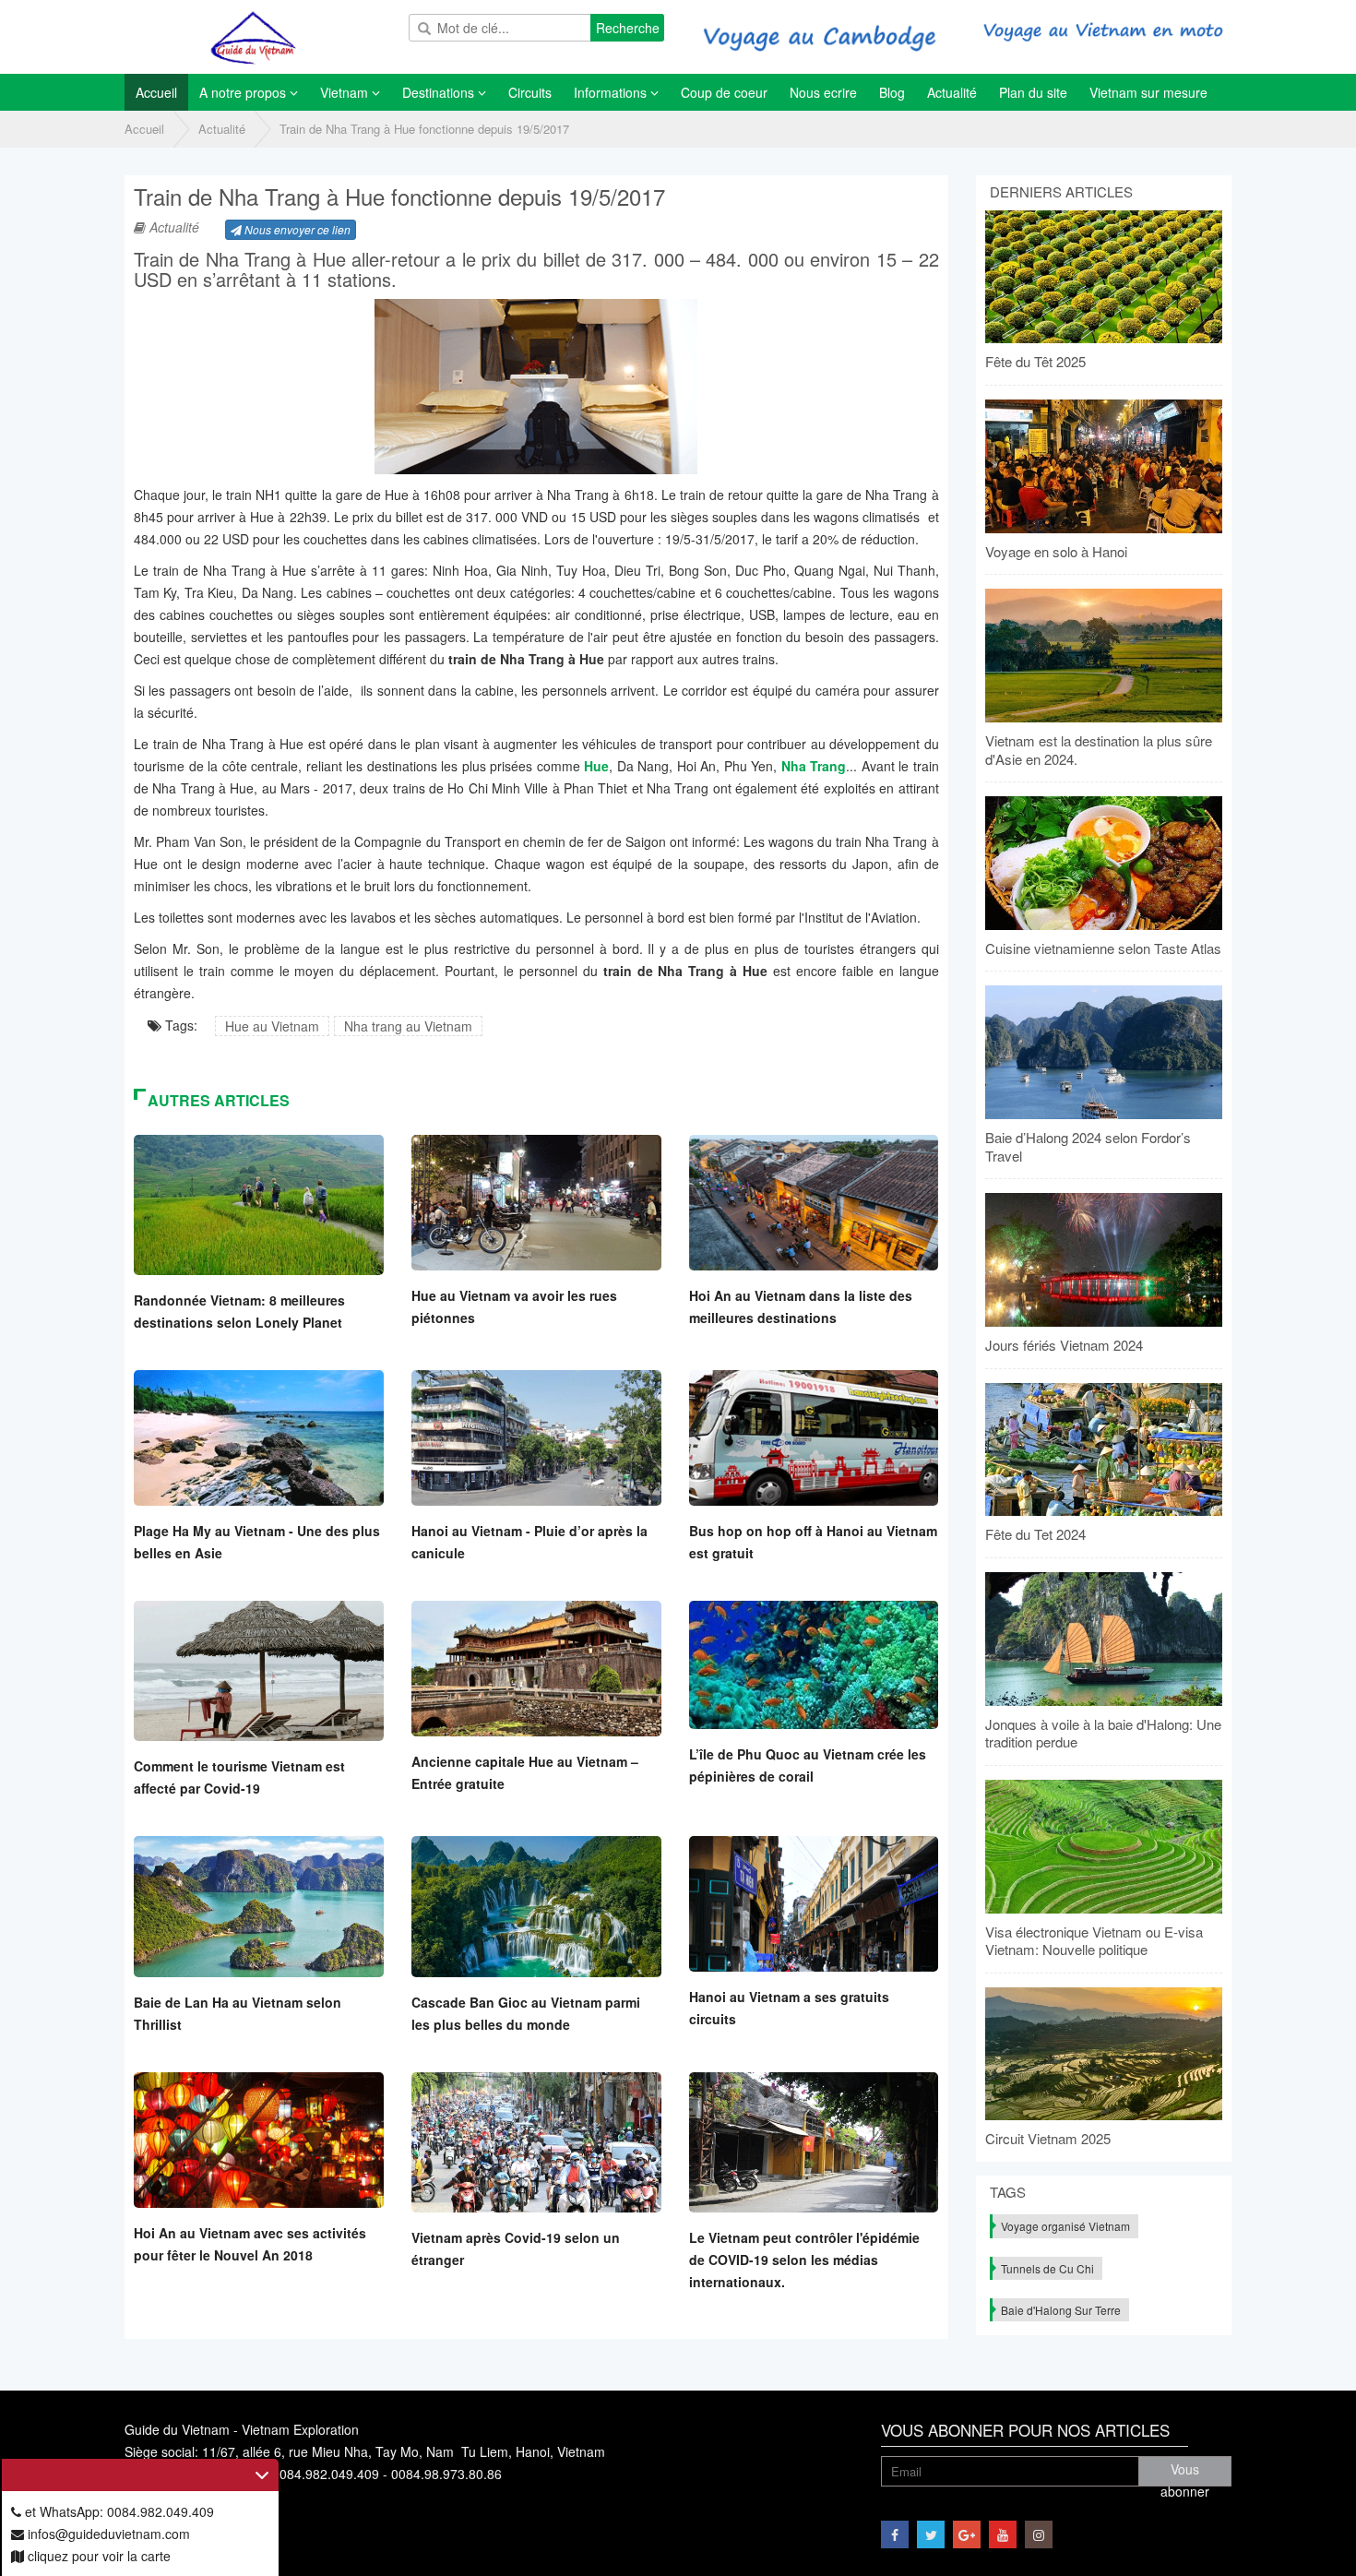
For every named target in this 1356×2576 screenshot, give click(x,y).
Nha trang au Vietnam (408, 1026)
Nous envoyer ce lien (296, 229)
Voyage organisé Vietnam (1065, 2226)
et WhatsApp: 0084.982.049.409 (118, 2511)
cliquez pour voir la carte (97, 2556)
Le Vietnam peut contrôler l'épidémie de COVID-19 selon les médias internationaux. (804, 2260)
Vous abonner (1185, 2473)
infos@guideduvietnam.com (107, 2534)
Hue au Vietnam (272, 1026)
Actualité (222, 129)
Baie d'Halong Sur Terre (1061, 2310)
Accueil (144, 129)
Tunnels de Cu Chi (1047, 2268)
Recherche (628, 28)
